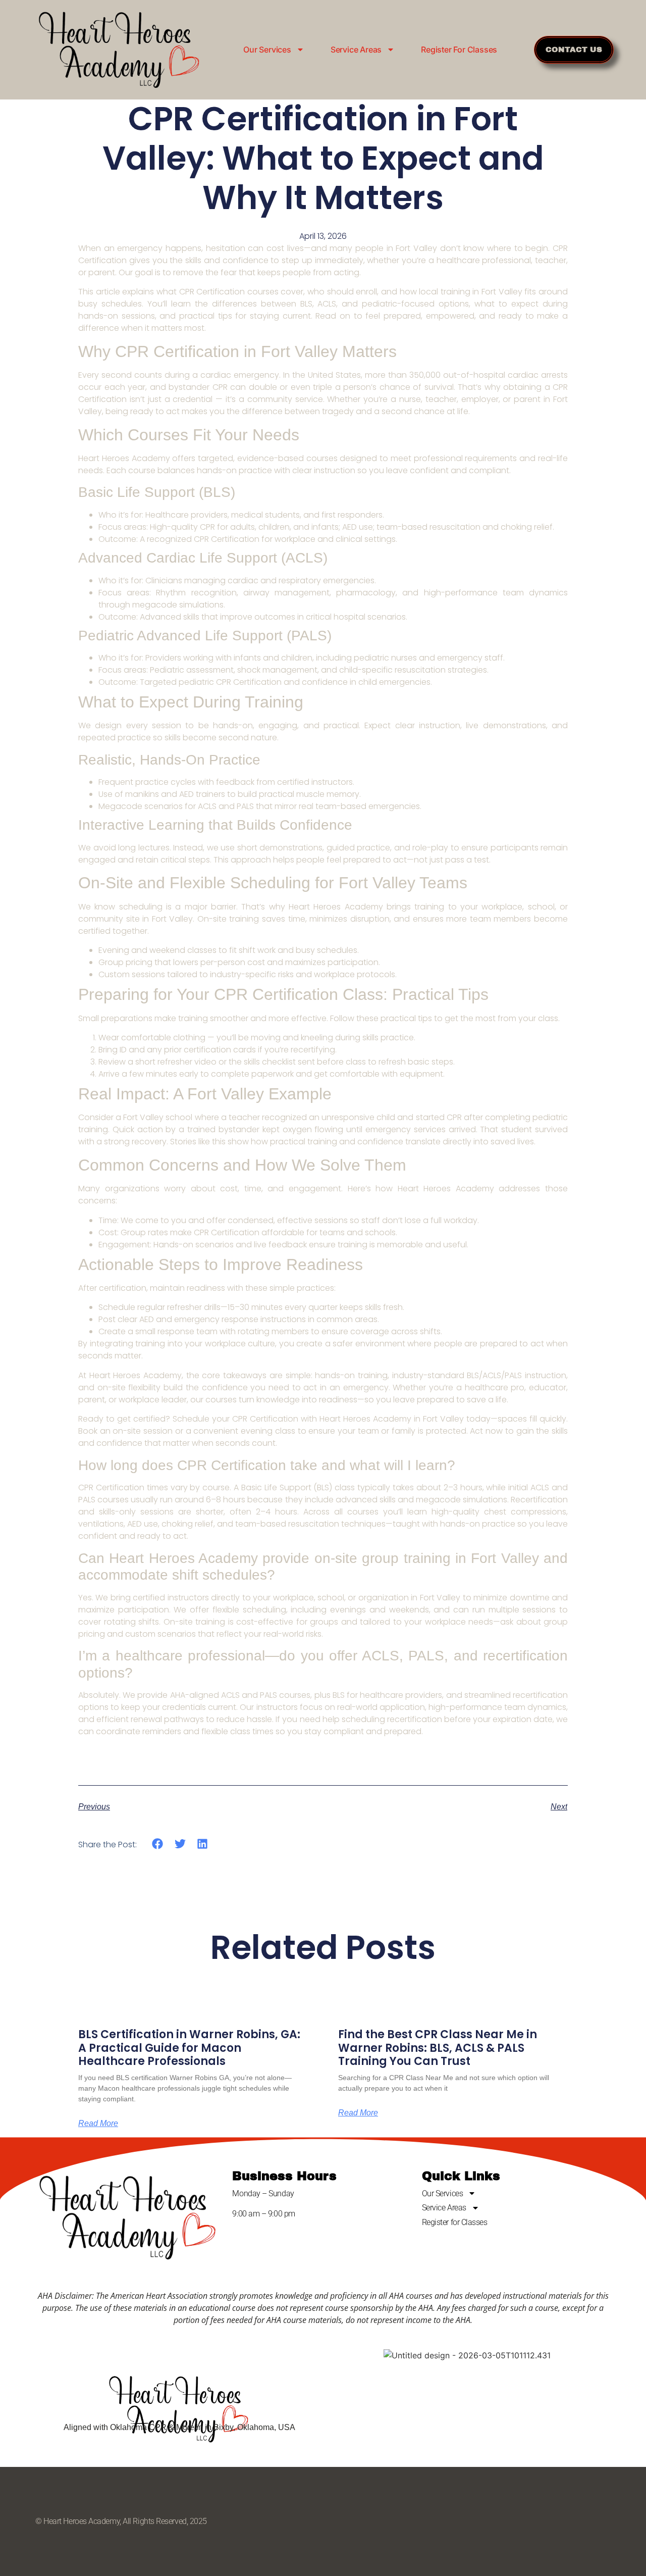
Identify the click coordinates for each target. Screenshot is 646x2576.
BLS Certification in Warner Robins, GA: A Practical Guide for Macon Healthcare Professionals (189, 2048)
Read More (98, 2124)
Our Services (267, 49)
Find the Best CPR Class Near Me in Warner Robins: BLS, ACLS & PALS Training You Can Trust (438, 2048)
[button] (158, 1844)
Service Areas (356, 49)
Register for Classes (459, 49)
